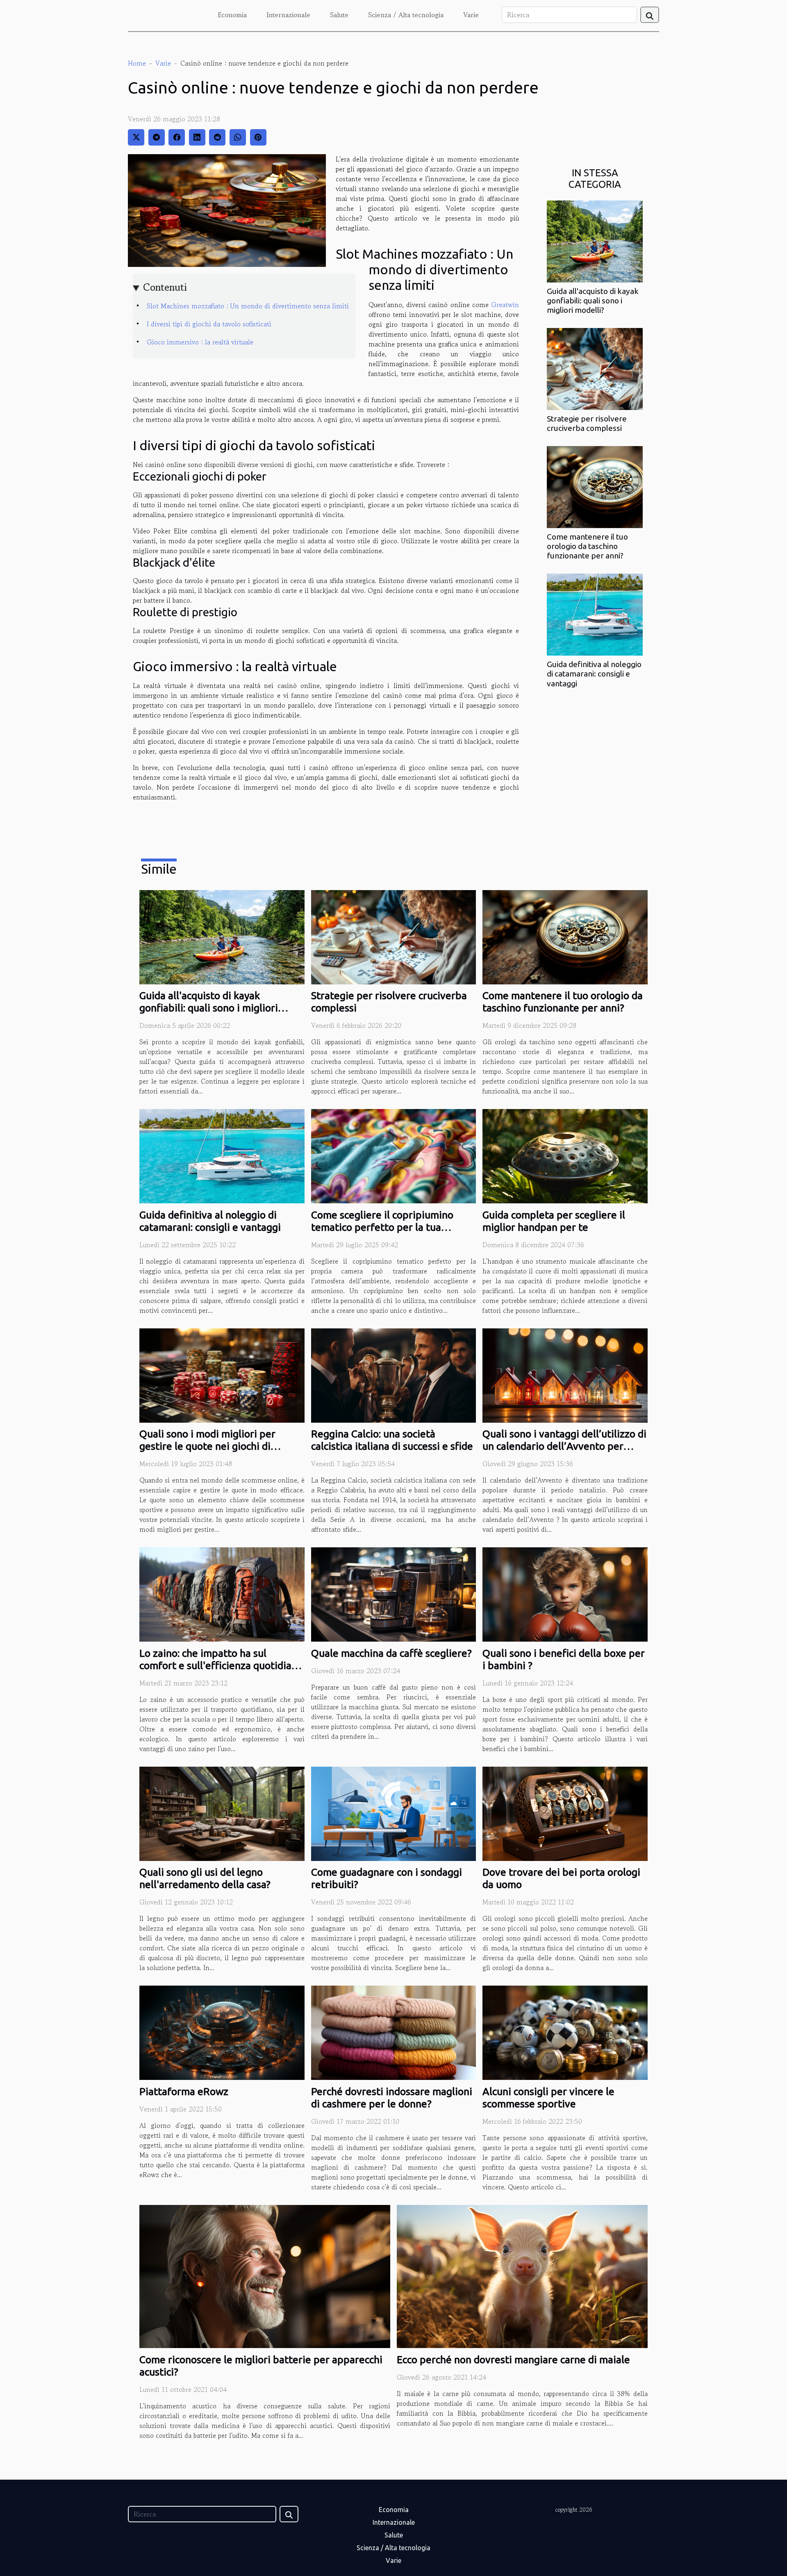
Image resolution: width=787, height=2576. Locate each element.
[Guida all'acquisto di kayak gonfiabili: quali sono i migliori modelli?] (595, 241)
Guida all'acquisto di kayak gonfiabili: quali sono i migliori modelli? (593, 301)
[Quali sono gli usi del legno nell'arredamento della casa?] (222, 1813)
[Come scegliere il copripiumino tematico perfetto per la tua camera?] (394, 1155)
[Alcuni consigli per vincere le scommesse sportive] (565, 2032)
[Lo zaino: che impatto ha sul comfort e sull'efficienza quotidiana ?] (222, 1594)
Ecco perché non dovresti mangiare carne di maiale (513, 2360)
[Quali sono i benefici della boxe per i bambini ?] (565, 1594)
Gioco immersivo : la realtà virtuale (200, 342)
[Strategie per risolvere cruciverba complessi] (595, 368)
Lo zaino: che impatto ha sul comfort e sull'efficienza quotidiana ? (221, 1665)
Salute (339, 15)
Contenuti (165, 287)
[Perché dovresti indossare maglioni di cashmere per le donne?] (394, 2032)
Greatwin (505, 305)
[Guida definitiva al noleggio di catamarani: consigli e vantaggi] (595, 614)
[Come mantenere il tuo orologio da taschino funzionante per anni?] (595, 486)
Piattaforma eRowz (184, 2091)
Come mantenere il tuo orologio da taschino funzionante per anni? (587, 546)
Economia (232, 15)
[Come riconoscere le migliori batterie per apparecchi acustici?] (265, 2275)
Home (137, 63)
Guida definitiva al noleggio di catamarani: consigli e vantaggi (594, 674)
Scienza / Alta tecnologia (406, 15)
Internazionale (288, 15)
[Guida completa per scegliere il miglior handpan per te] (565, 1155)
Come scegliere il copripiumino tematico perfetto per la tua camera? (382, 1227)
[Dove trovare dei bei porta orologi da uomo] (565, 1813)
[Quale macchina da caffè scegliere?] (394, 1594)
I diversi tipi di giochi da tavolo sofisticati (209, 324)
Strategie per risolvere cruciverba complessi (587, 423)
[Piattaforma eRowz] (222, 2032)
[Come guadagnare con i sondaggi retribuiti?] (394, 1813)
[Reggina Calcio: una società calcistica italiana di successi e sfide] (394, 1374)
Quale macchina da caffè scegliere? (391, 1653)
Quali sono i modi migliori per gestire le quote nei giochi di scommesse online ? (207, 1446)
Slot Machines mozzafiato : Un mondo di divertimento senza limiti (248, 306)
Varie (471, 15)
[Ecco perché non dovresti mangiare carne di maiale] (522, 2275)
